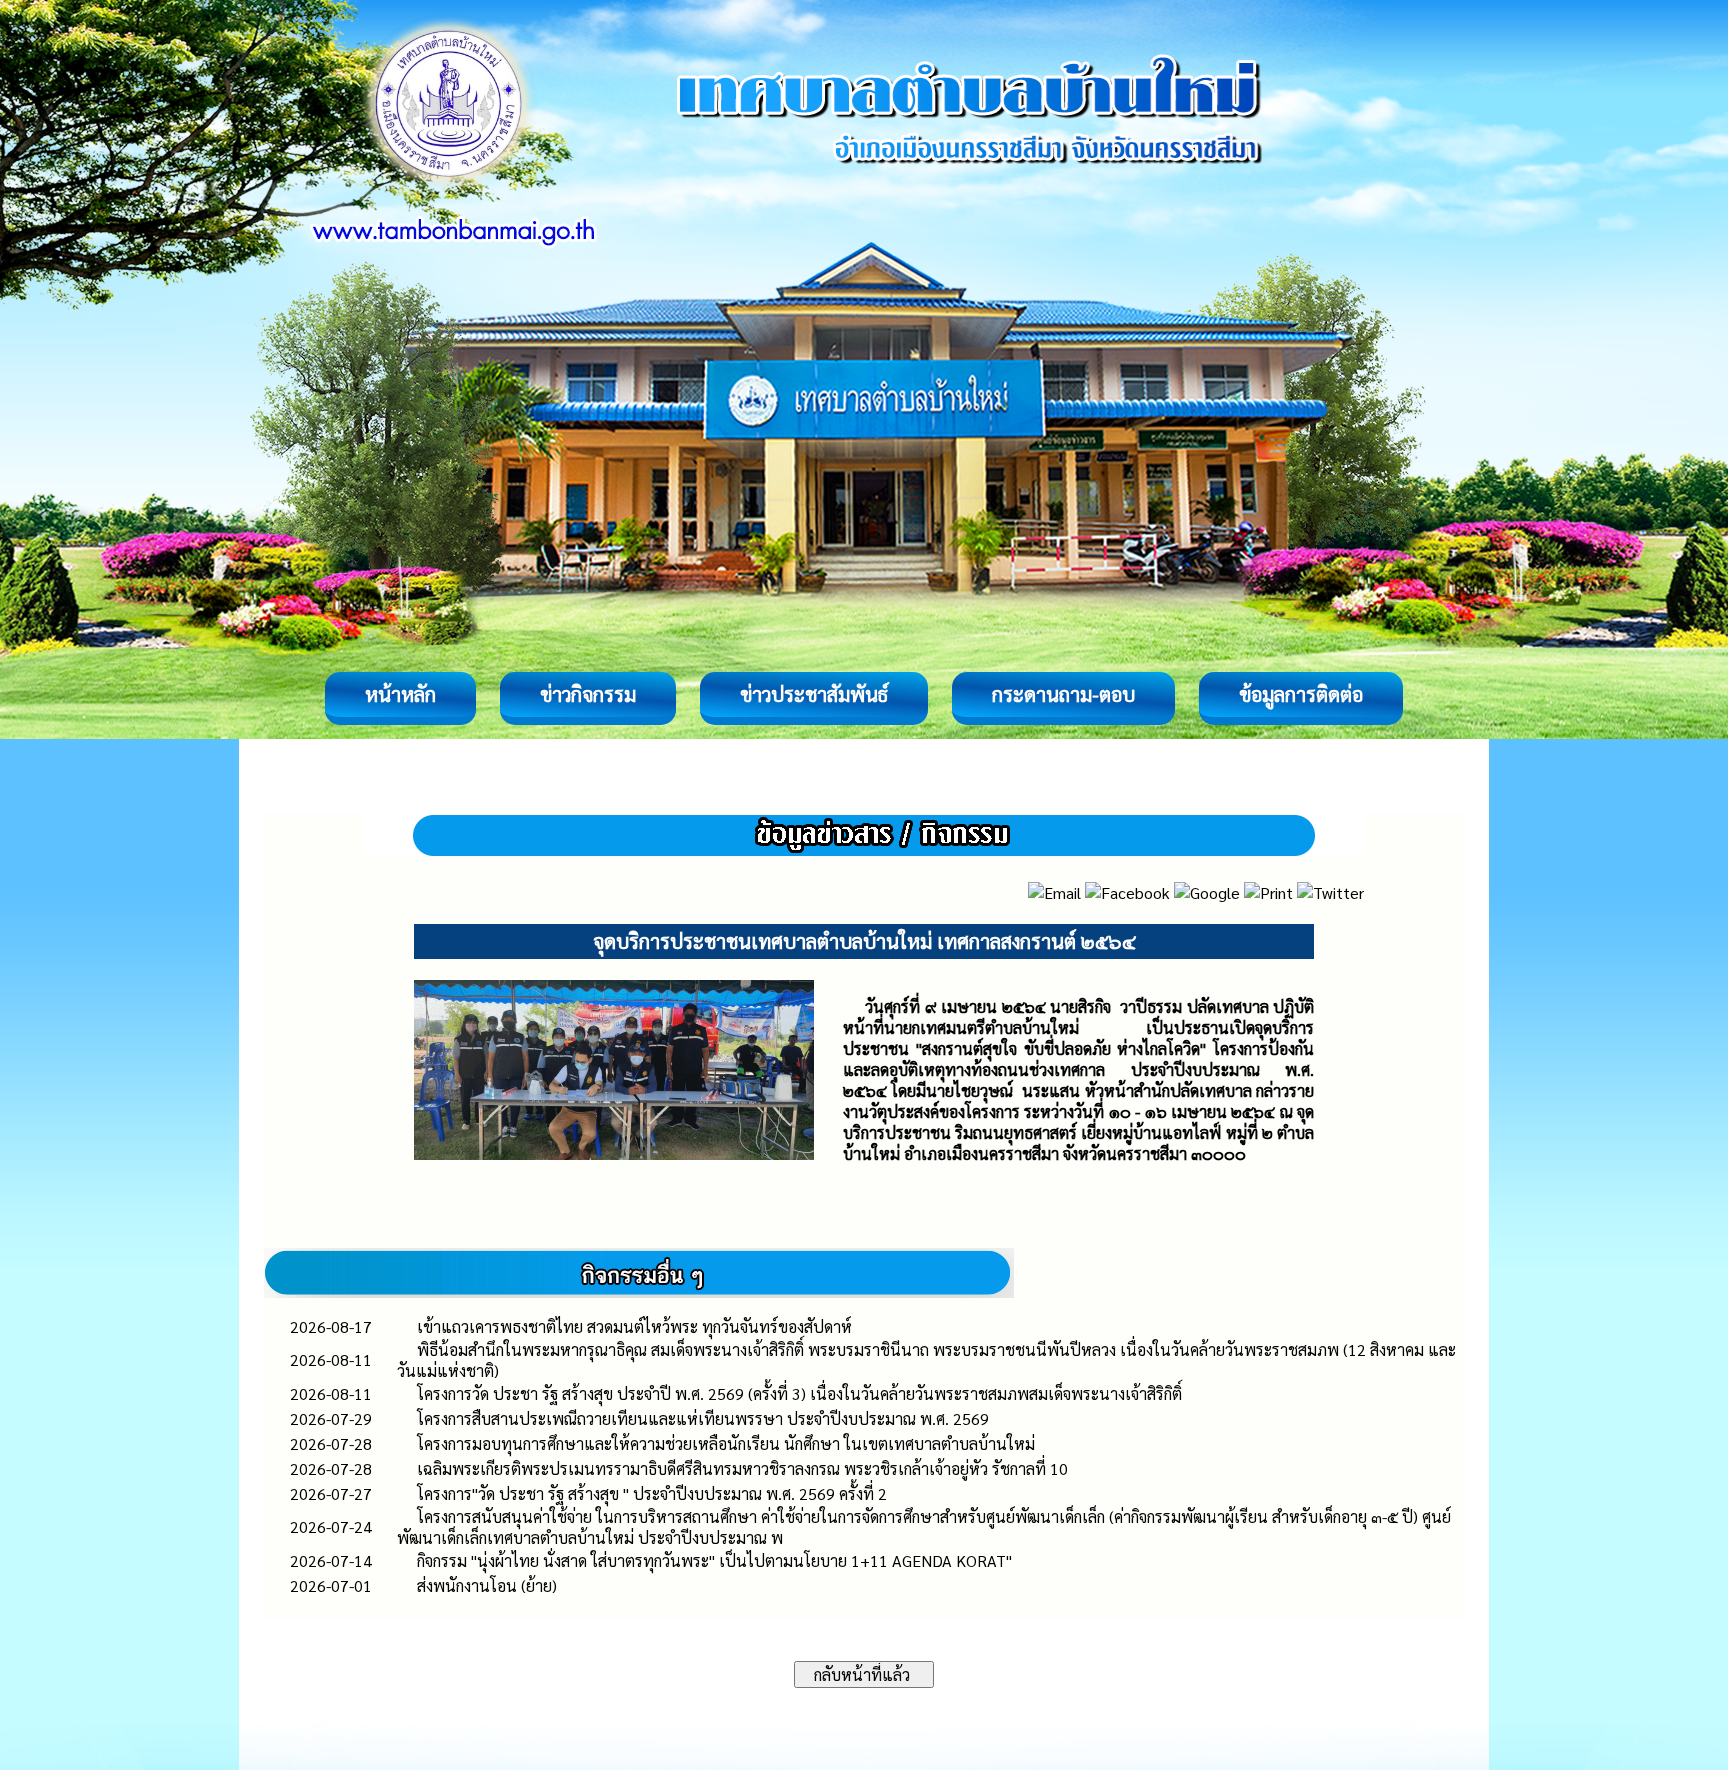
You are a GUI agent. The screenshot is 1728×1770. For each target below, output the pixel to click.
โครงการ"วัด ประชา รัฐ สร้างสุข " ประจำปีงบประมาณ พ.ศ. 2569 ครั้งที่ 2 (652, 1493)
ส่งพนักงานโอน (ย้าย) (487, 1585)
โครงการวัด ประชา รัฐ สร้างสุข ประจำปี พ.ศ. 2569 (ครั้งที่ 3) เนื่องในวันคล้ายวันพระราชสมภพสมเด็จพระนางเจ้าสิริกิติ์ (799, 1393)
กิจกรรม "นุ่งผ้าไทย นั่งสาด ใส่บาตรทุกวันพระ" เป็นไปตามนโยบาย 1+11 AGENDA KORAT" (714, 1560)
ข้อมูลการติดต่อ (1301, 694)
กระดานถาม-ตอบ (1063, 694)
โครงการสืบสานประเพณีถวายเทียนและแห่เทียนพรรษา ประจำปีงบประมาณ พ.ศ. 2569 (703, 1418)
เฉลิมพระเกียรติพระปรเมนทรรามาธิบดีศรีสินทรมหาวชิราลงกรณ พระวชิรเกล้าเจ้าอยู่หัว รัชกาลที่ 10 (742, 1468)
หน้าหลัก (400, 694)
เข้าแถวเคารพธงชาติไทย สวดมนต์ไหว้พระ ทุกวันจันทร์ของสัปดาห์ (634, 1326)
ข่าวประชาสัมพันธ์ (814, 694)
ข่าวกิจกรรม (588, 694)
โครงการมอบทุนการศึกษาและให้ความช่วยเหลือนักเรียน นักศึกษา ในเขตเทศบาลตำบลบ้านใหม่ (726, 1443)
